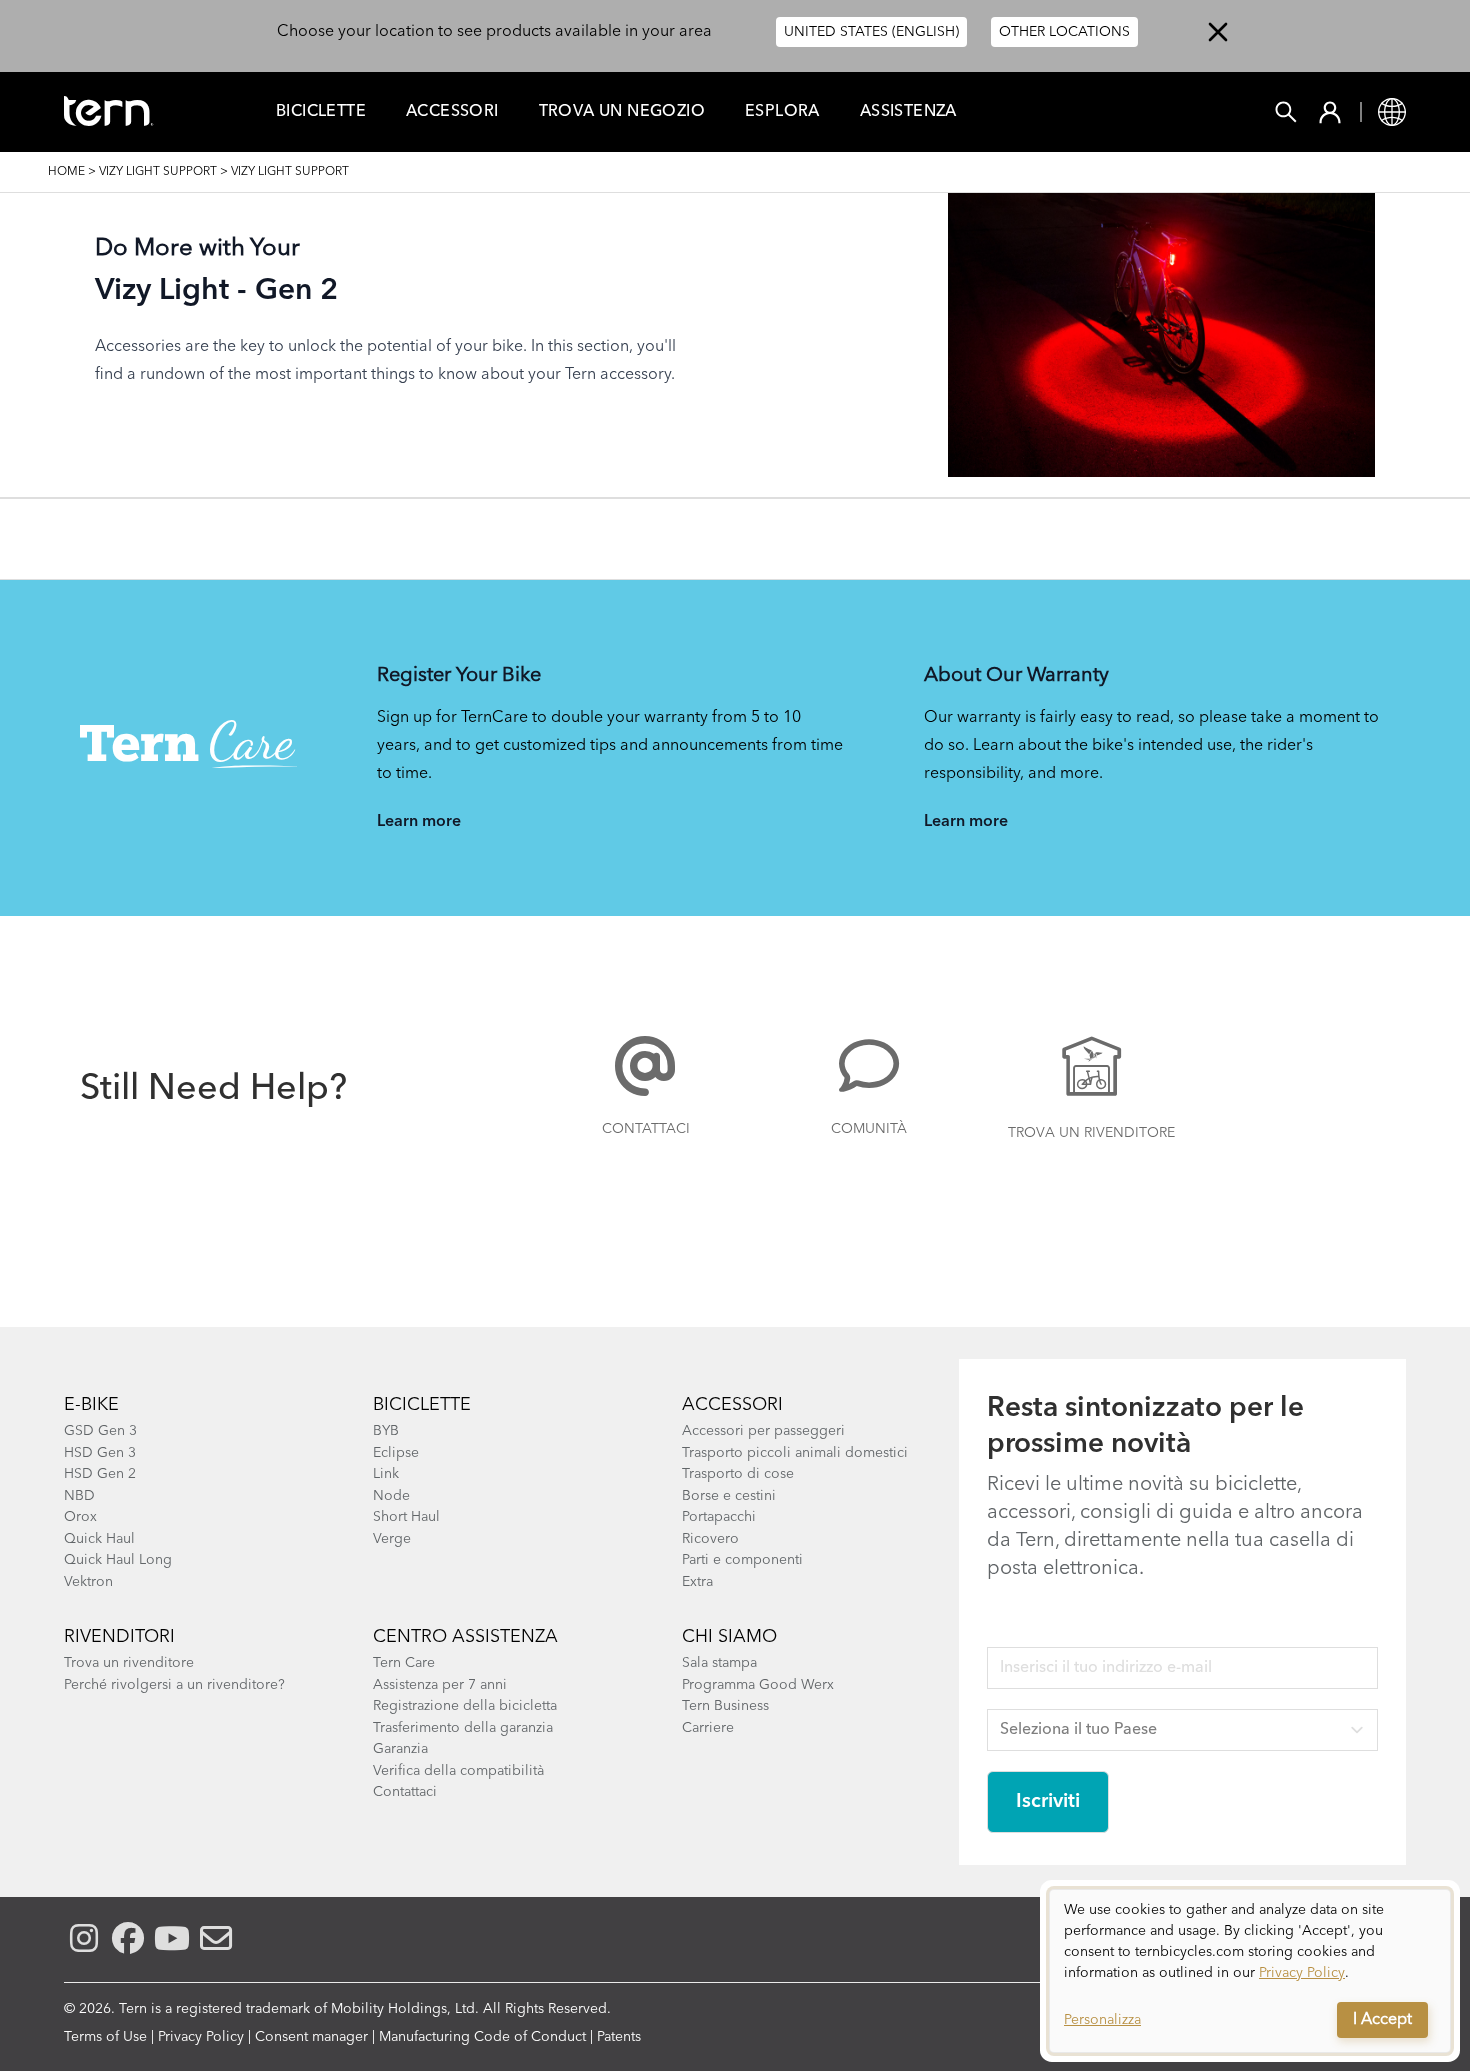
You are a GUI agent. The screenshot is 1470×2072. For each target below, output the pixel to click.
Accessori (452, 112)
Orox (80, 1517)
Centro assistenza (465, 1637)
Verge (392, 1539)
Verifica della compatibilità (458, 1771)
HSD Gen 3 (100, 1453)
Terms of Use (105, 2037)
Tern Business (725, 1706)
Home (66, 172)
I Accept (1382, 2020)
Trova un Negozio (622, 112)
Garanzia (400, 1749)
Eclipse (396, 1453)
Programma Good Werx (758, 1685)
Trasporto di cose (738, 1474)
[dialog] (1250, 1971)
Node (391, 1496)
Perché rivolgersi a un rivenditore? (174, 1685)
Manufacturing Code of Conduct (482, 2037)
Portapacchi (719, 1517)
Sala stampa (719, 1663)
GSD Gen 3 (100, 1431)
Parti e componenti (742, 1560)
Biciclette (321, 112)
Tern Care (404, 1663)
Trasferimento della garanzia (463, 1728)
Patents (619, 2037)
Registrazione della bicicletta (465, 1706)
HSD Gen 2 (100, 1474)
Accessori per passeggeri (763, 1431)
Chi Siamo (729, 1637)
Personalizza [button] (1102, 2020)
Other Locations (1064, 32)
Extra (697, 1582)
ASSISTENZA (908, 112)
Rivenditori (119, 1637)
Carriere (708, 1728)
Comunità (869, 1129)
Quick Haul (99, 1539)
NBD (79, 1496)
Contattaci (646, 1129)
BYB (386, 1431)
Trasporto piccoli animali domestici (795, 1453)
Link (386, 1474)
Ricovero (710, 1539)
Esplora (782, 112)
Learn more (419, 822)
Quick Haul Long (118, 1560)
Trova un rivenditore (1091, 1133)
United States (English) (871, 32)
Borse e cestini (729, 1496)
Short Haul (406, 1517)
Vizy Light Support (158, 172)
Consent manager (311, 2037)
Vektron (88, 1582)
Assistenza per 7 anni (440, 1685)
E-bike (91, 1405)
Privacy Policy (201, 2037)
